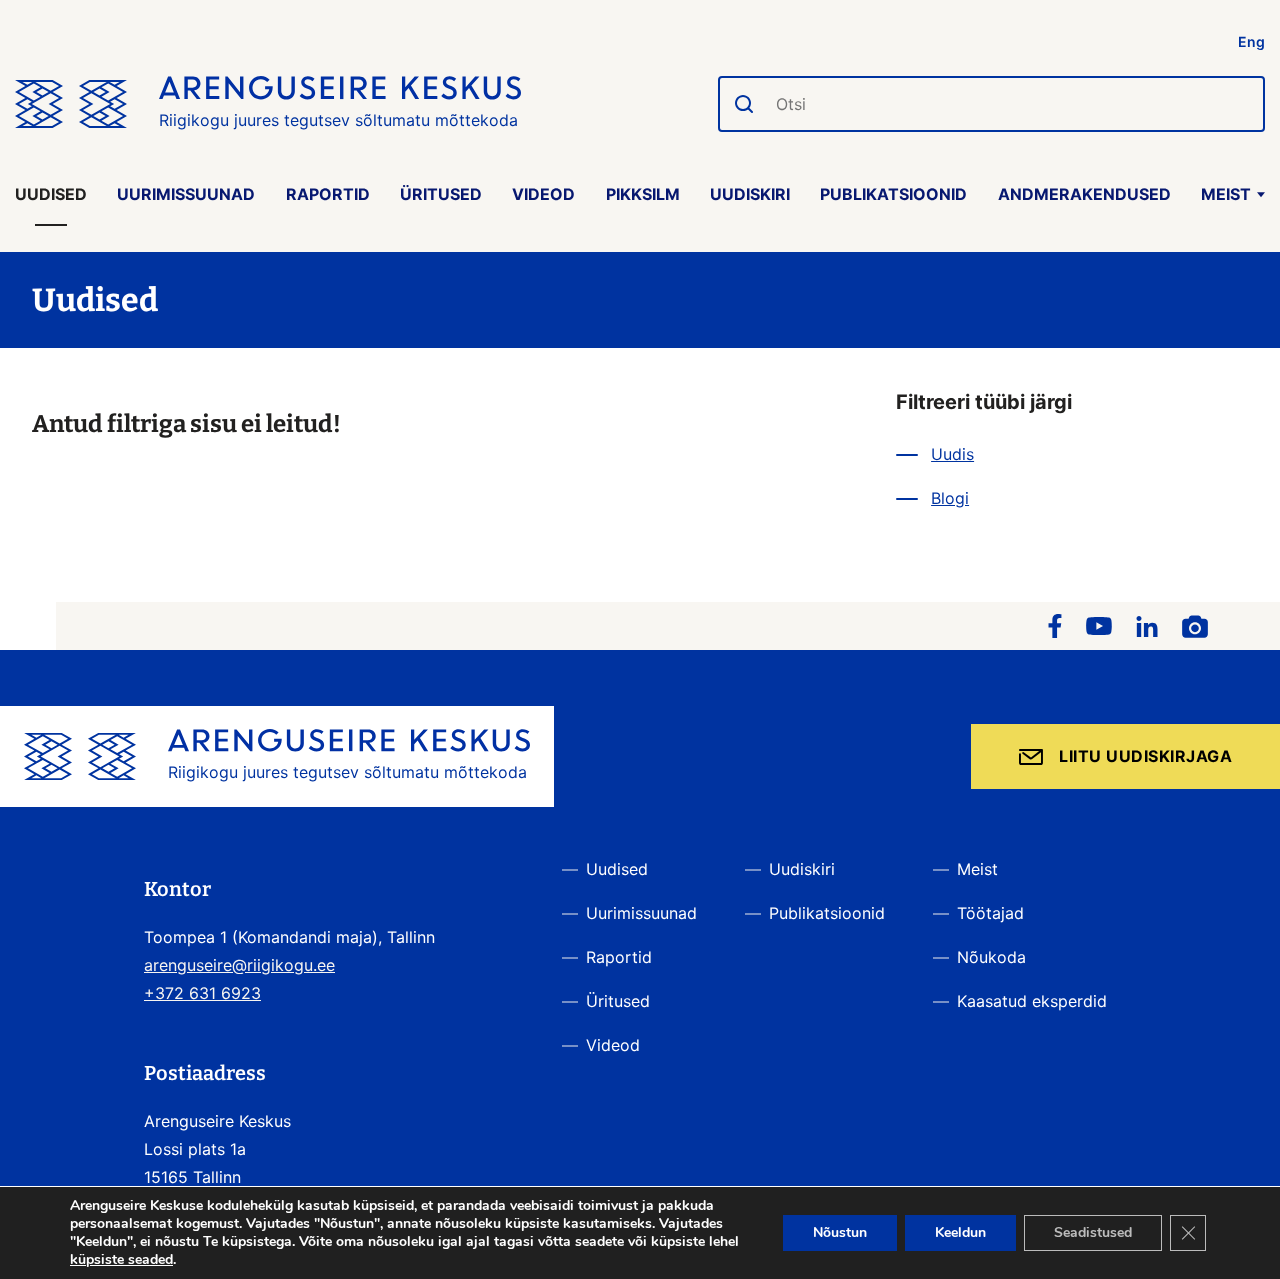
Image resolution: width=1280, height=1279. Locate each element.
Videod (543, 194)
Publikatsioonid (893, 194)
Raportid (328, 194)
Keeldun (960, 1232)
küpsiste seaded (121, 1260)
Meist (1226, 194)
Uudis (952, 454)
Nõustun (840, 1232)
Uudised (51, 194)
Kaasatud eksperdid (1032, 1001)
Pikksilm (643, 194)
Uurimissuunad (186, 194)
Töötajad (990, 913)
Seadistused (1093, 1232)
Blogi (950, 498)
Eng (1251, 41)
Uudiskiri (750, 194)
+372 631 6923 (202, 993)
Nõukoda (991, 957)
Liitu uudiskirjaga (1145, 756)
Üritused (441, 194)
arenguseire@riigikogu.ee (239, 965)
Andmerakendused (1084, 194)
